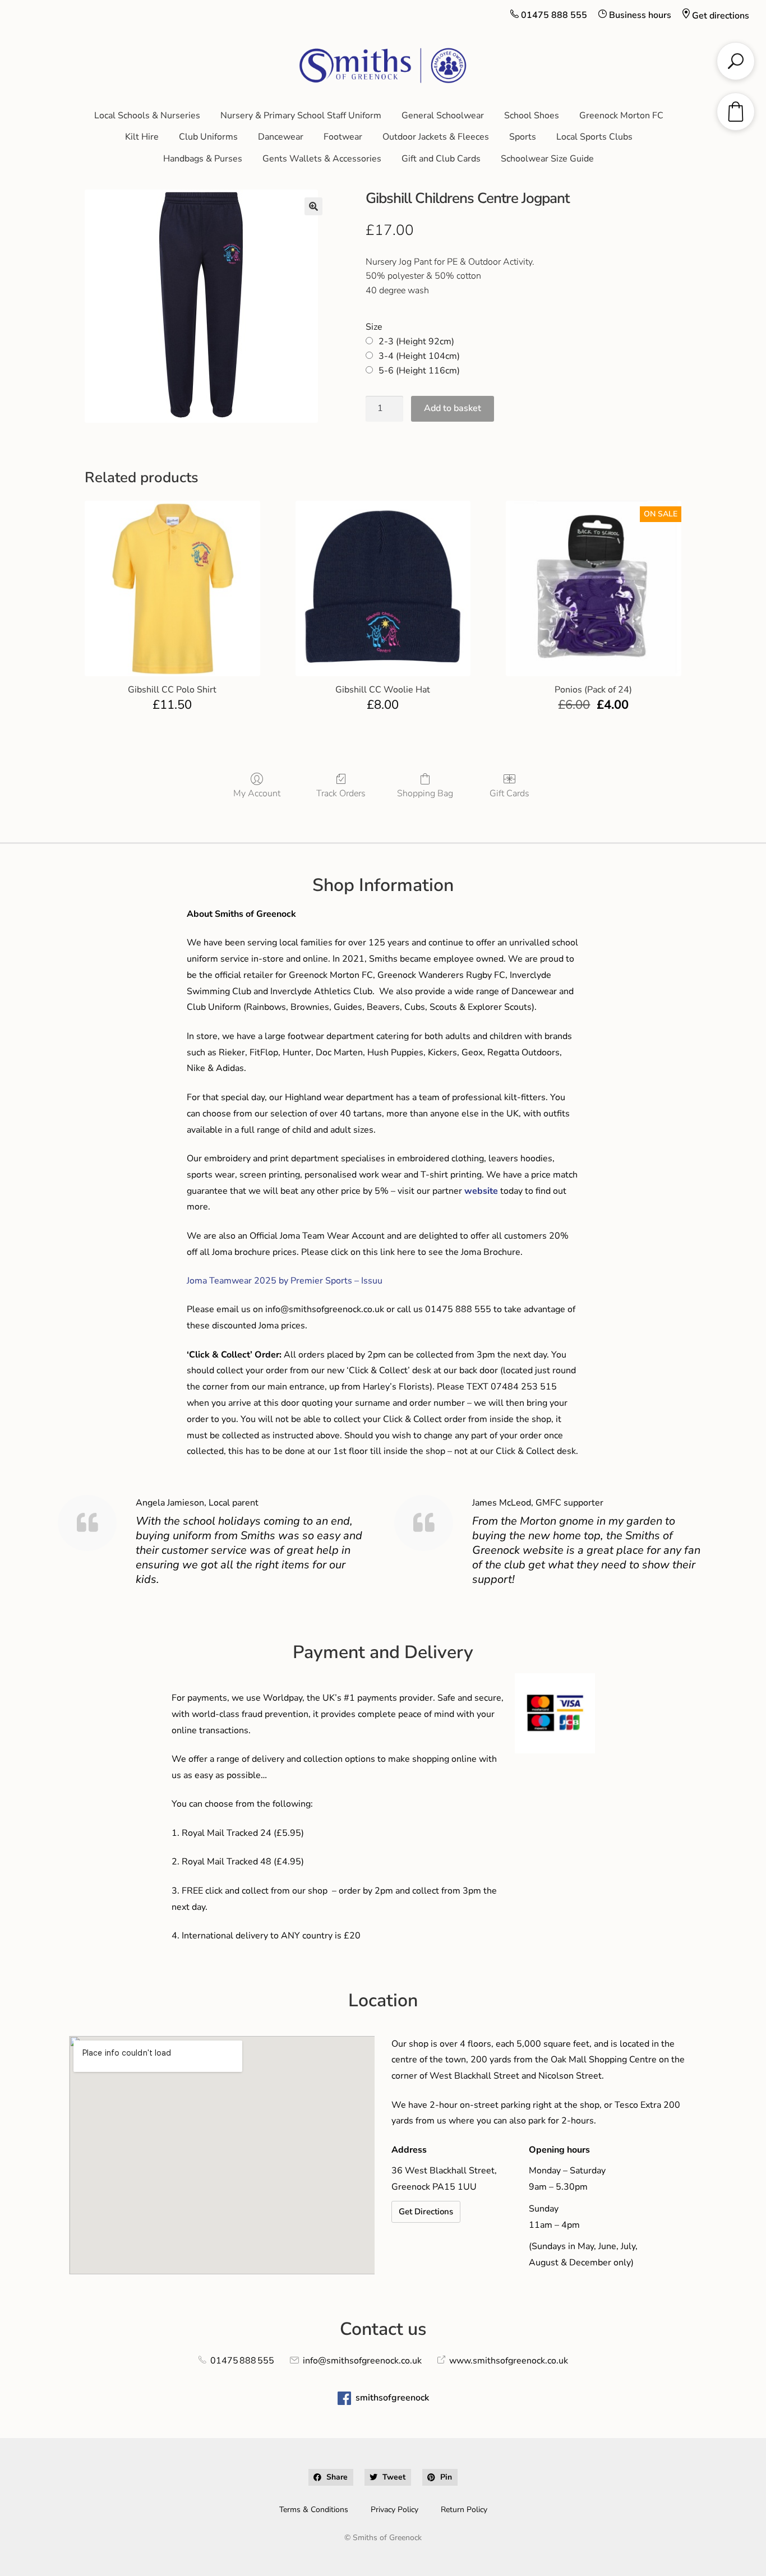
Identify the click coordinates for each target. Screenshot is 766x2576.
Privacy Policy (394, 2510)
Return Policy (464, 2510)
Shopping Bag (425, 793)
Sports (523, 137)
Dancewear (281, 137)
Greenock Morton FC (621, 116)
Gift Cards (509, 793)
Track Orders (341, 793)
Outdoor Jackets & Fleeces (436, 137)
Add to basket (453, 408)
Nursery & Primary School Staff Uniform (301, 116)
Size (374, 327)
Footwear (343, 137)
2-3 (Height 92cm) (416, 341)
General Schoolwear (443, 116)
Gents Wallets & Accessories (322, 159)
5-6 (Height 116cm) (419, 371)
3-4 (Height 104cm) (419, 356)
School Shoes (532, 116)
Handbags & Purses (203, 159)
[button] (313, 206)
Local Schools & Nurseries (147, 116)
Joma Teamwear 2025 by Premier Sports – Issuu (285, 1281)
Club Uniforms (208, 137)
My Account (257, 793)
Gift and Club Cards (441, 159)
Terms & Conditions (314, 2510)
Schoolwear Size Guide (547, 159)
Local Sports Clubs (594, 137)
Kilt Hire (142, 137)
